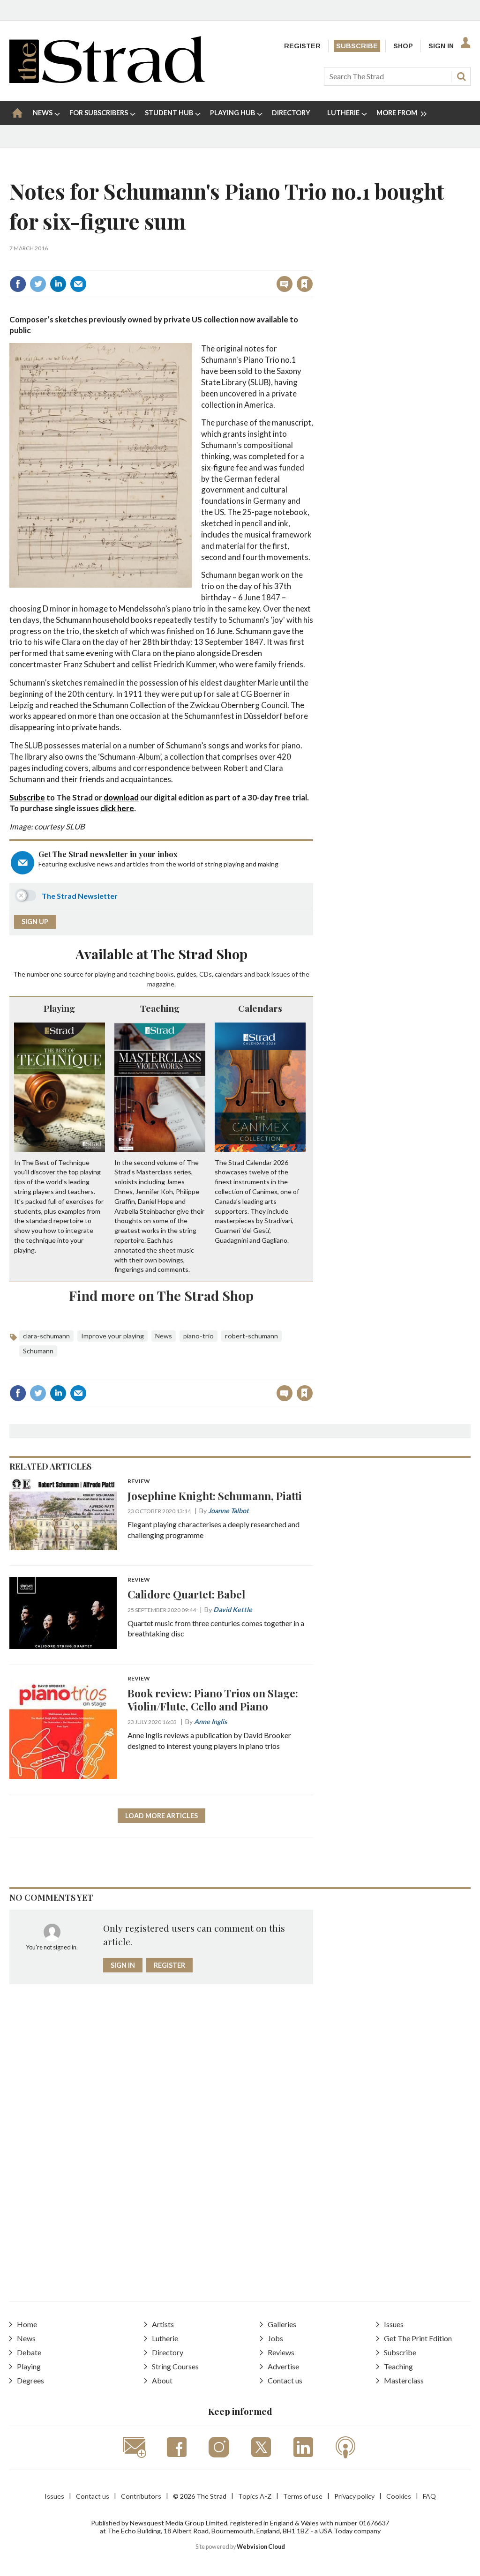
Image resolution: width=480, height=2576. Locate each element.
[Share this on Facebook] (18, 284)
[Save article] (305, 284)
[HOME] (17, 113)
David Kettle (233, 1609)
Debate (29, 2352)
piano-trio (199, 1336)
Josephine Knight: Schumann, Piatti (215, 1496)
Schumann (38, 1351)
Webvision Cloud (261, 2547)
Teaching (160, 1008)
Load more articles (161, 1816)
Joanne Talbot (229, 1511)
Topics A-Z (255, 2496)
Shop (403, 46)
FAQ (429, 2496)
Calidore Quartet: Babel (186, 1594)
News (164, 1336)
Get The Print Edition (418, 2338)
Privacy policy (354, 2496)
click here (117, 808)
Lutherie (165, 2338)
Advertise (283, 2366)
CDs (206, 974)
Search (461, 76)
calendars (229, 974)
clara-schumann (46, 1336)
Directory (168, 2352)
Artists (163, 2324)
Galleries (282, 2324)
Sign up (35, 922)
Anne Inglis (210, 1721)
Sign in (188, 264)
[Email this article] (78, 284)
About (162, 2380)
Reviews (281, 2352)
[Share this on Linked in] (58, 284)
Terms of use (303, 2496)
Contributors (141, 2496)
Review (139, 1482)
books (165, 974)
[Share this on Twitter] (38, 284)
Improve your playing (112, 1336)
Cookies (399, 2496)
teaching (142, 974)
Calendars (260, 1008)
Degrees (30, 2380)
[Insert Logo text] (107, 80)
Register (302, 46)
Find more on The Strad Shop (161, 1295)
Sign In (441, 46)
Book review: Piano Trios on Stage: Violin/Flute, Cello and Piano (213, 1700)
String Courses (175, 2366)
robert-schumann (251, 1336)
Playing (59, 1008)
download (121, 797)
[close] (312, 264)
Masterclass (404, 2380)
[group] (398, 113)
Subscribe (357, 46)
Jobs (275, 2338)
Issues (394, 2324)
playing (105, 974)
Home (27, 2324)
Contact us (285, 2380)
